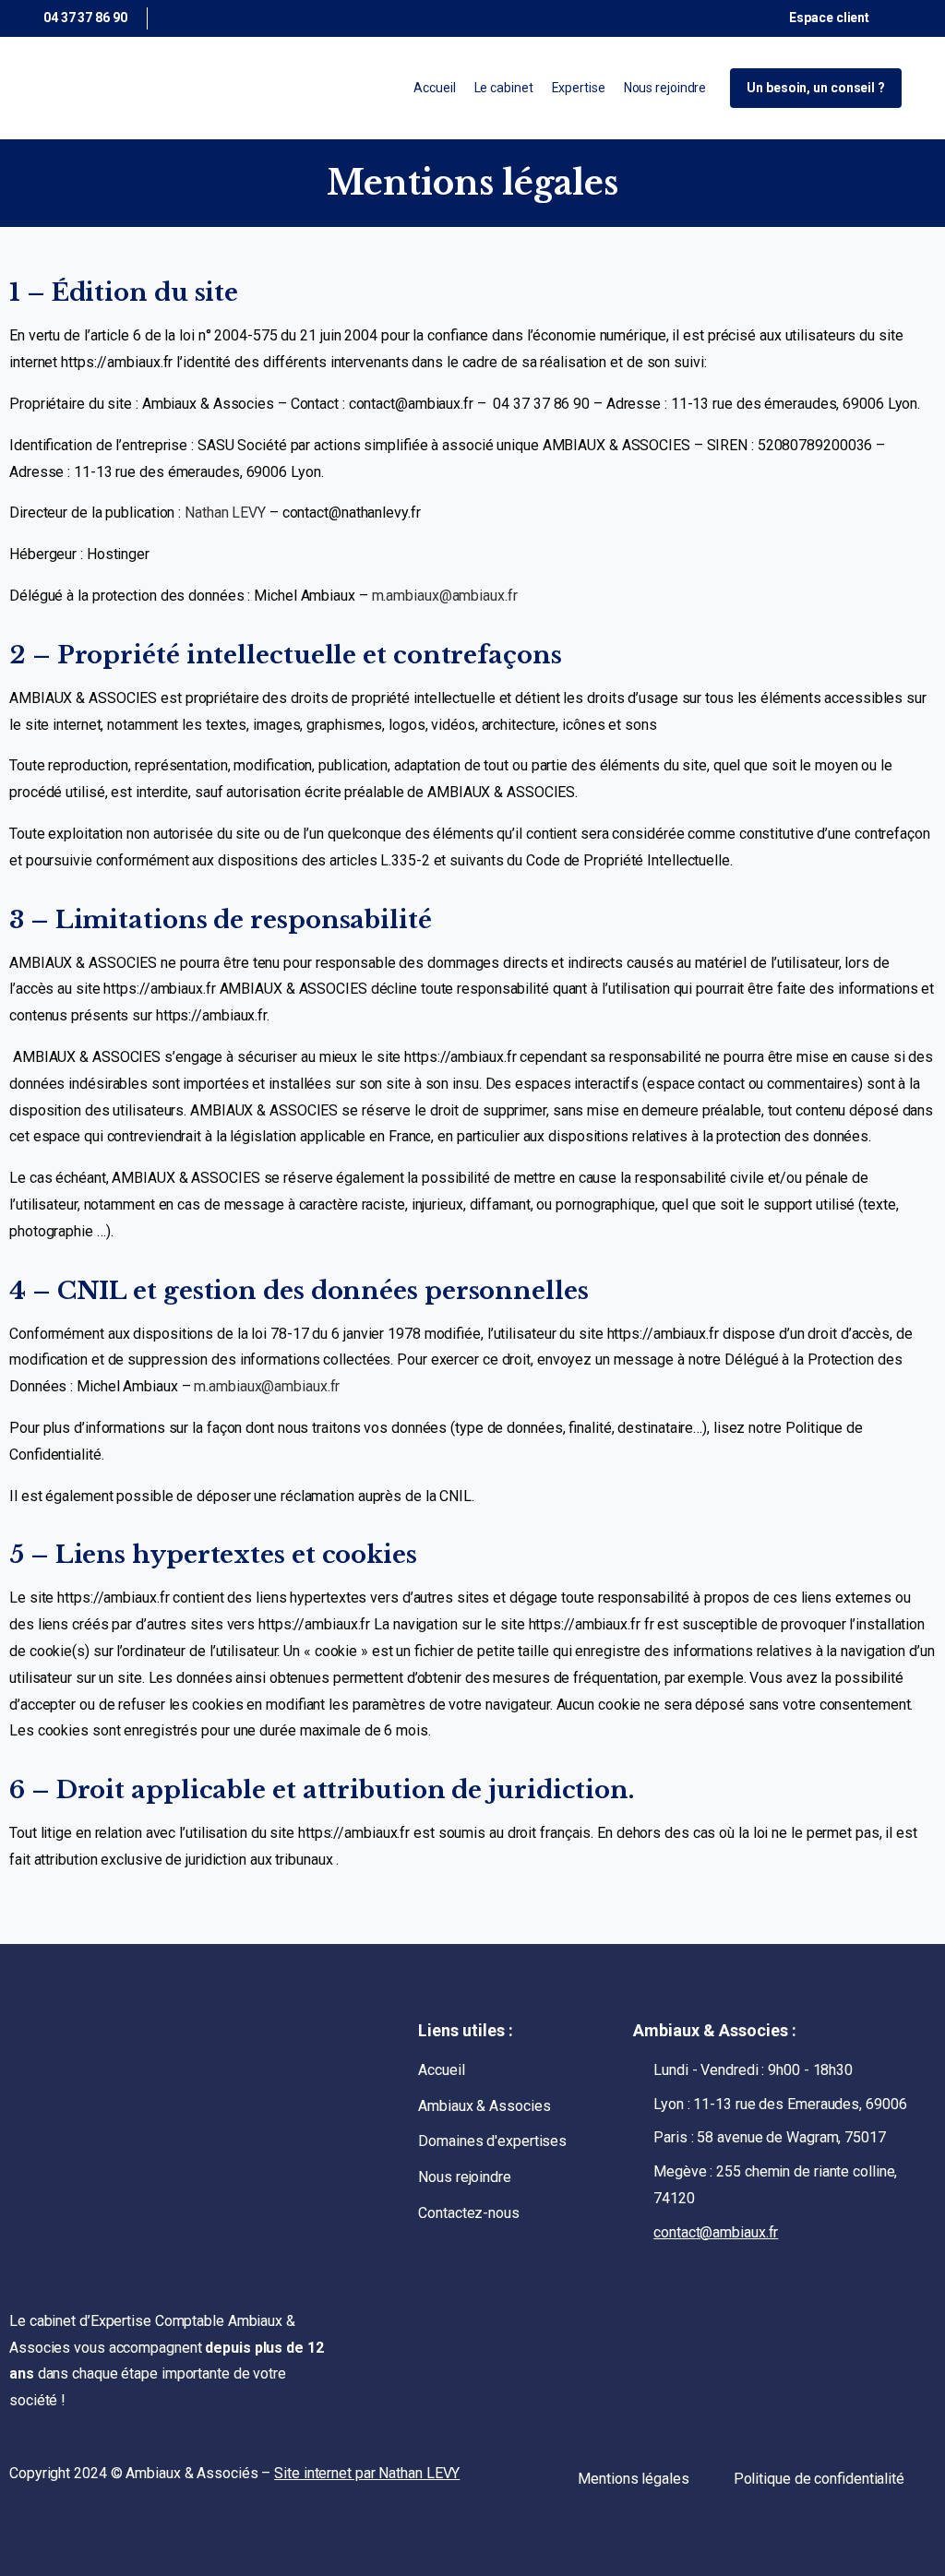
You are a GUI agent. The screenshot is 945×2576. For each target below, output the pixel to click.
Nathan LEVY (225, 513)
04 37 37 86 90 (85, 18)
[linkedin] (197, 18)
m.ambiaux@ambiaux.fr (445, 596)
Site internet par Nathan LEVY (367, 2473)
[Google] (170, 18)
